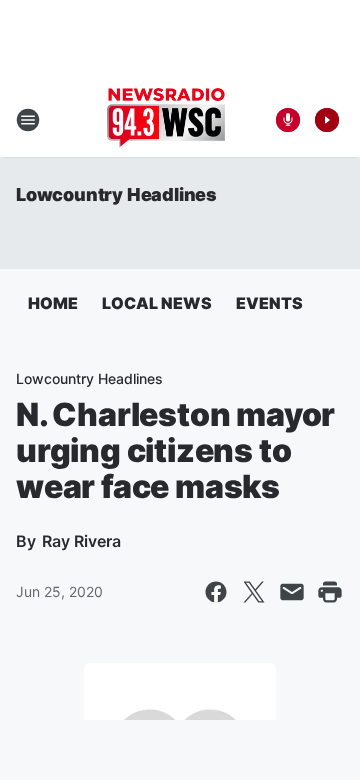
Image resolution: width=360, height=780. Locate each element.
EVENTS (269, 303)
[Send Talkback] (288, 120)
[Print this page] (330, 592)
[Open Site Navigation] (28, 120)
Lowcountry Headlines (116, 194)
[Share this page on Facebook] (216, 592)
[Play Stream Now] (327, 120)
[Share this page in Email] (292, 592)
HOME (53, 303)
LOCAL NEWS (157, 303)
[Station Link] (166, 120)
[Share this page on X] (254, 592)
